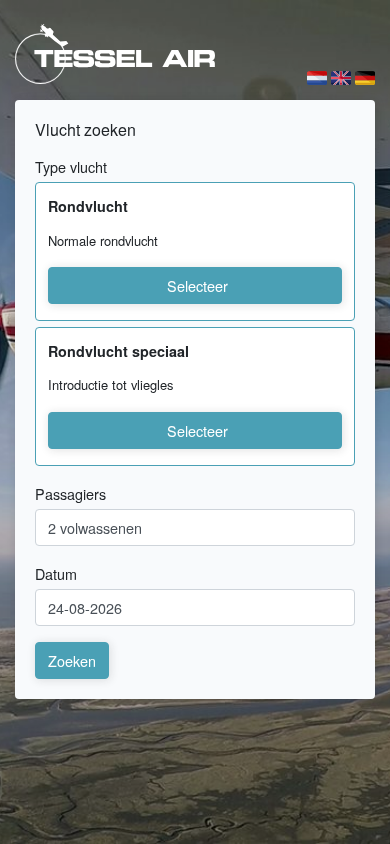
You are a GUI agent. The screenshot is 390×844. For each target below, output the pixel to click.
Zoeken (72, 660)
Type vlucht (71, 166)
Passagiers (70, 493)
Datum (56, 573)
